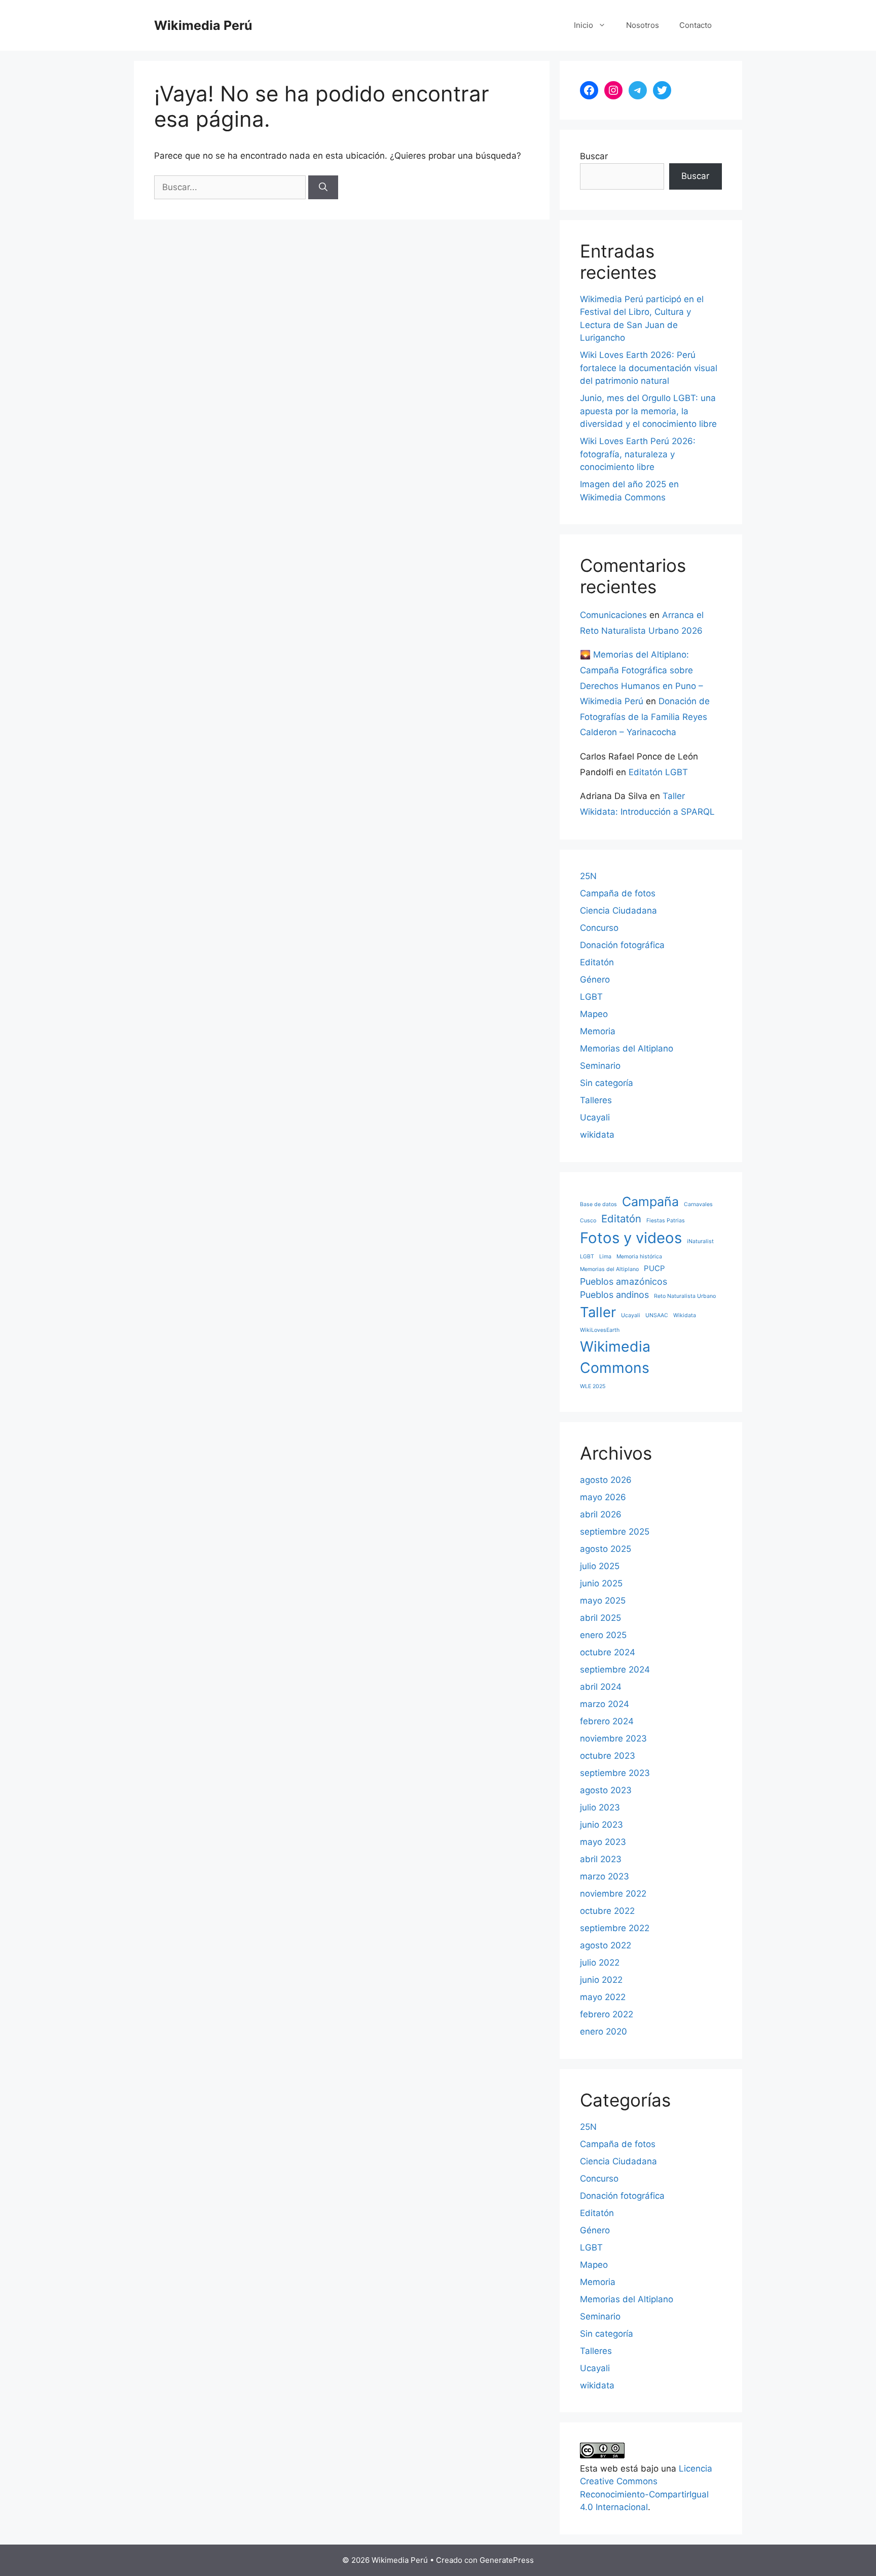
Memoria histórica (639, 1257)
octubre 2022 (607, 1911)
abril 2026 (601, 1514)
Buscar (594, 156)
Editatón (597, 962)
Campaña (650, 1202)
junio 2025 (601, 1583)
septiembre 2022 (615, 1928)
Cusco (588, 1221)
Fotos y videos (631, 1238)
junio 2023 (601, 1825)
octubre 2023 (608, 1756)
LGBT (591, 997)
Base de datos (598, 1204)
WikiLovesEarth (600, 1330)
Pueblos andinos (614, 1295)
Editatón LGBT (658, 772)
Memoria (598, 1031)
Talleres (596, 1100)
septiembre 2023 (615, 1773)
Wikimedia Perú (203, 25)
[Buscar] (323, 188)
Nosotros (643, 25)
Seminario (600, 1066)
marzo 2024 (605, 1704)
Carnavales (698, 1204)
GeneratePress (507, 2560)
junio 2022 (601, 1980)
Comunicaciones (613, 615)
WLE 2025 (593, 1386)
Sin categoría (607, 1083)
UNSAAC (657, 1315)
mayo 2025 (603, 1601)
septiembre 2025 (615, 1532)
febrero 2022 (607, 2014)
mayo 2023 (603, 1842)
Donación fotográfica (622, 945)
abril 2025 (600, 1618)
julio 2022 (600, 1963)
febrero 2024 (607, 1721)
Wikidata (685, 1315)
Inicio (583, 25)
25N (588, 876)
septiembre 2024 (615, 1670)
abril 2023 (601, 1859)
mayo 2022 (603, 1997)
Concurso (599, 928)
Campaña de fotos (618, 893)
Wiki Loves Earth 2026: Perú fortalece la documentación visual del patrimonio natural (649, 368)
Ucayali (595, 1117)
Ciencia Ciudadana (618, 911)
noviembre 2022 (613, 1894)
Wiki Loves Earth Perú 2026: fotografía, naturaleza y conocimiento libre (638, 454)
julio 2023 (600, 1807)
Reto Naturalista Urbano (685, 1296)
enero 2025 (603, 1635)
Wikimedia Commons (615, 1357)
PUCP (654, 1268)
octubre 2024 (608, 1652)
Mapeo (594, 1014)
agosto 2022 (606, 1945)
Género (595, 979)
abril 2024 (601, 1687)
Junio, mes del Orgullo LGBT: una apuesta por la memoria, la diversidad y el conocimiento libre (648, 411)
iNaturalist (700, 1241)
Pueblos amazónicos (624, 1281)
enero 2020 (604, 2031)
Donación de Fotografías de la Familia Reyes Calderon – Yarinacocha (645, 717)
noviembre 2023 (613, 1738)
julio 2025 (600, 1566)
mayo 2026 (603, 1497)
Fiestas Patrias (666, 1221)
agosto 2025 (606, 1549)
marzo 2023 (605, 1876)
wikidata (597, 1135)
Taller (598, 1312)
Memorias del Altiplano (627, 1048)
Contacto (696, 25)
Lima (605, 1257)
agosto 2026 (606, 1480)
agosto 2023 (606, 1790)
